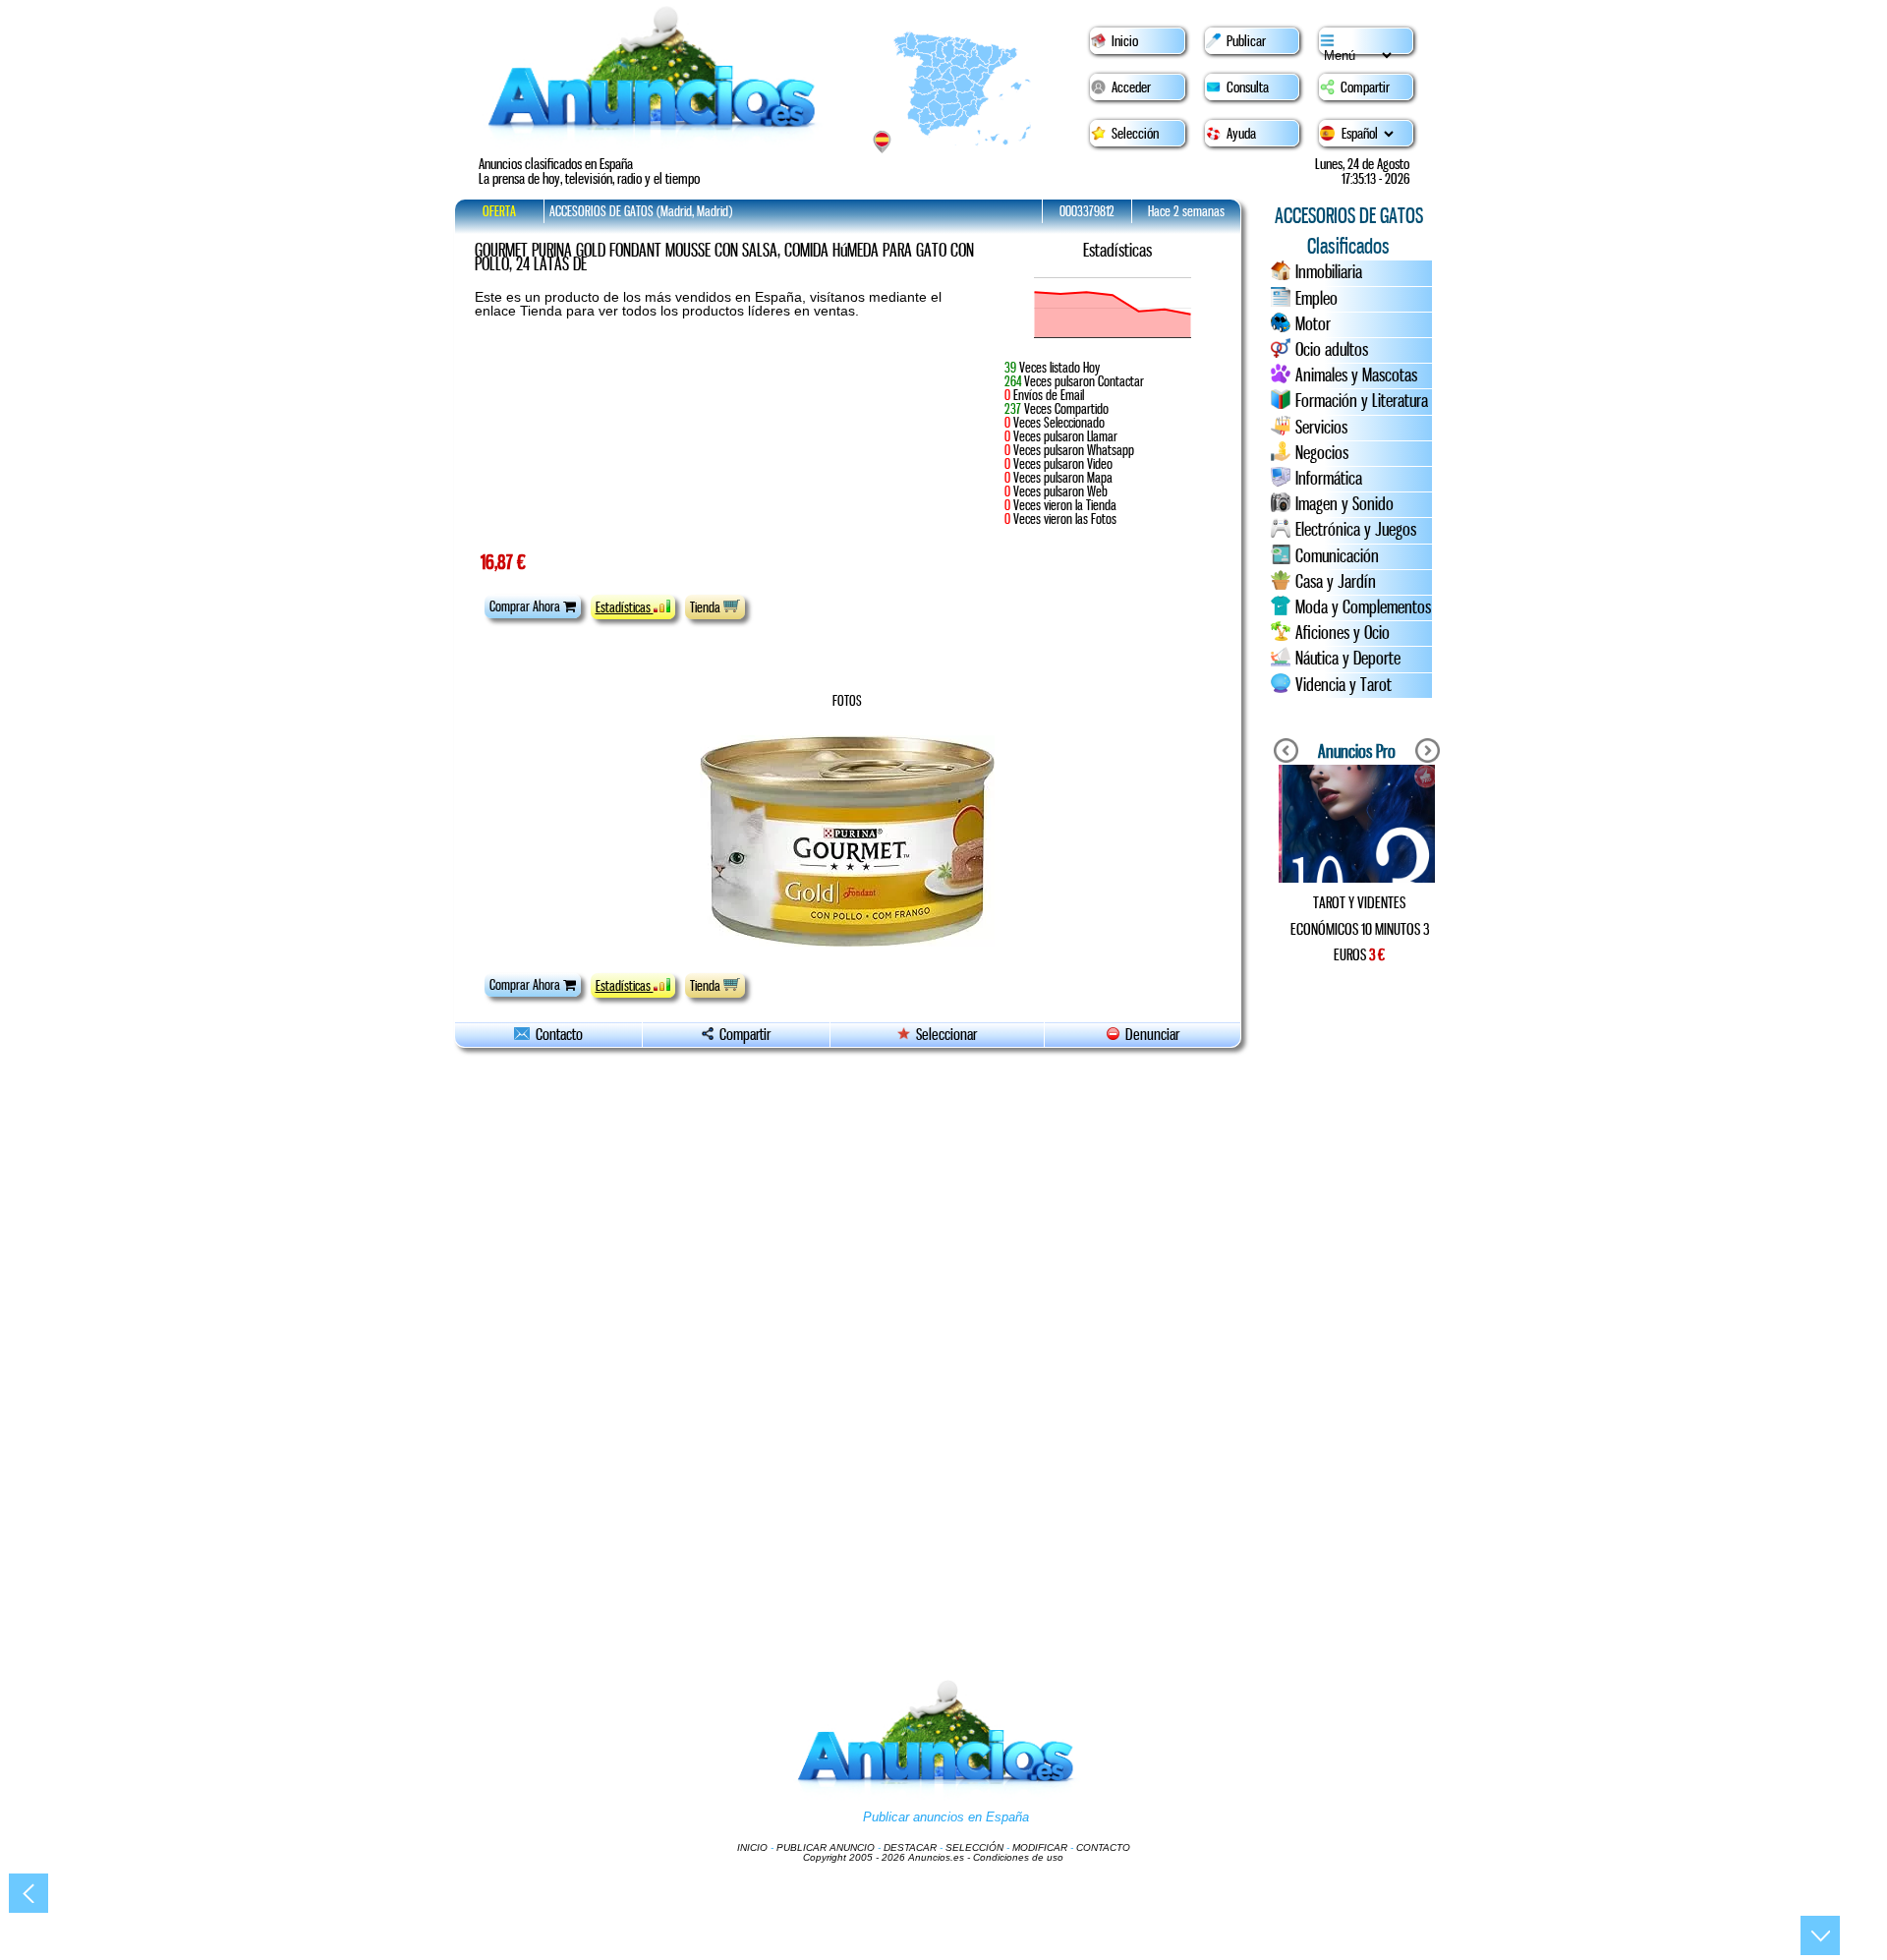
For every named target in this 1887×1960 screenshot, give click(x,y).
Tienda (707, 607)
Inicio (1125, 41)
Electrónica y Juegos (1356, 530)
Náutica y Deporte (1348, 659)
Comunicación (1337, 556)
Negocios (1322, 453)
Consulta (1248, 87)
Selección (1135, 134)
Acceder (1131, 87)
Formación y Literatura (1362, 401)
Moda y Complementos (1363, 607)
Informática (1329, 479)
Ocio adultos (1332, 350)
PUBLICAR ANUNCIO (826, 1847)
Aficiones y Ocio (1343, 633)
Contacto (556, 1035)
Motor (1313, 324)
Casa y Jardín (1336, 582)
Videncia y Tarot (1344, 685)
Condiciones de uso (1018, 1857)
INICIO (752, 1847)
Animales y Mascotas (1356, 375)
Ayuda (1241, 134)
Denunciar (1149, 1035)
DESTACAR (910, 1847)
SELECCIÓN (974, 1847)
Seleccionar (946, 1035)
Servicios (1321, 428)
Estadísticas (625, 607)
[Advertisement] (1356, 1288)
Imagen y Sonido (1344, 504)
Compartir (1365, 87)
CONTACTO (1103, 1847)
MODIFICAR (1040, 1847)
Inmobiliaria (1329, 272)
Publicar (1246, 41)
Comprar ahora (526, 606)
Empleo (1316, 299)
